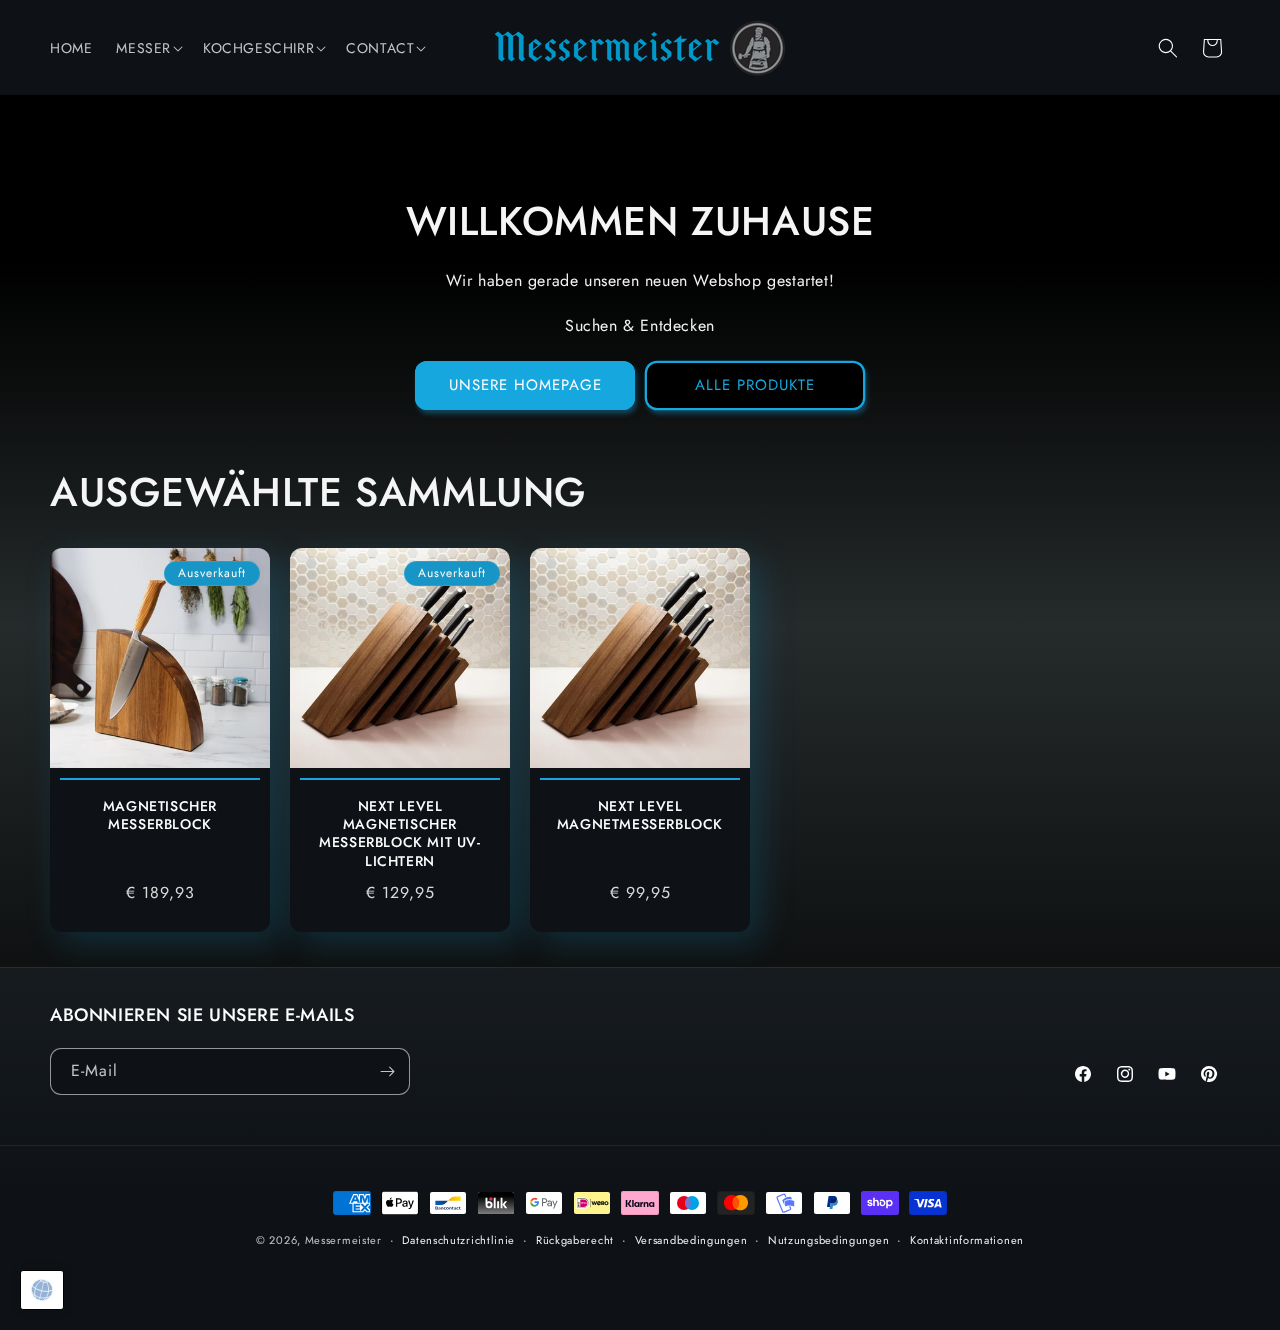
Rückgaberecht (575, 1240)
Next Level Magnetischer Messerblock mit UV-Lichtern (399, 833)
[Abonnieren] (387, 1071)
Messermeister (343, 1240)
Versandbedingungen (691, 1240)
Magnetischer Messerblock (160, 815)
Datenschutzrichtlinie (458, 1240)
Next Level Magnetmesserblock (640, 815)
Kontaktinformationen (967, 1240)
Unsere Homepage (525, 385)
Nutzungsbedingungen (828, 1240)
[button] (147, 48)
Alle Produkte (755, 385)
